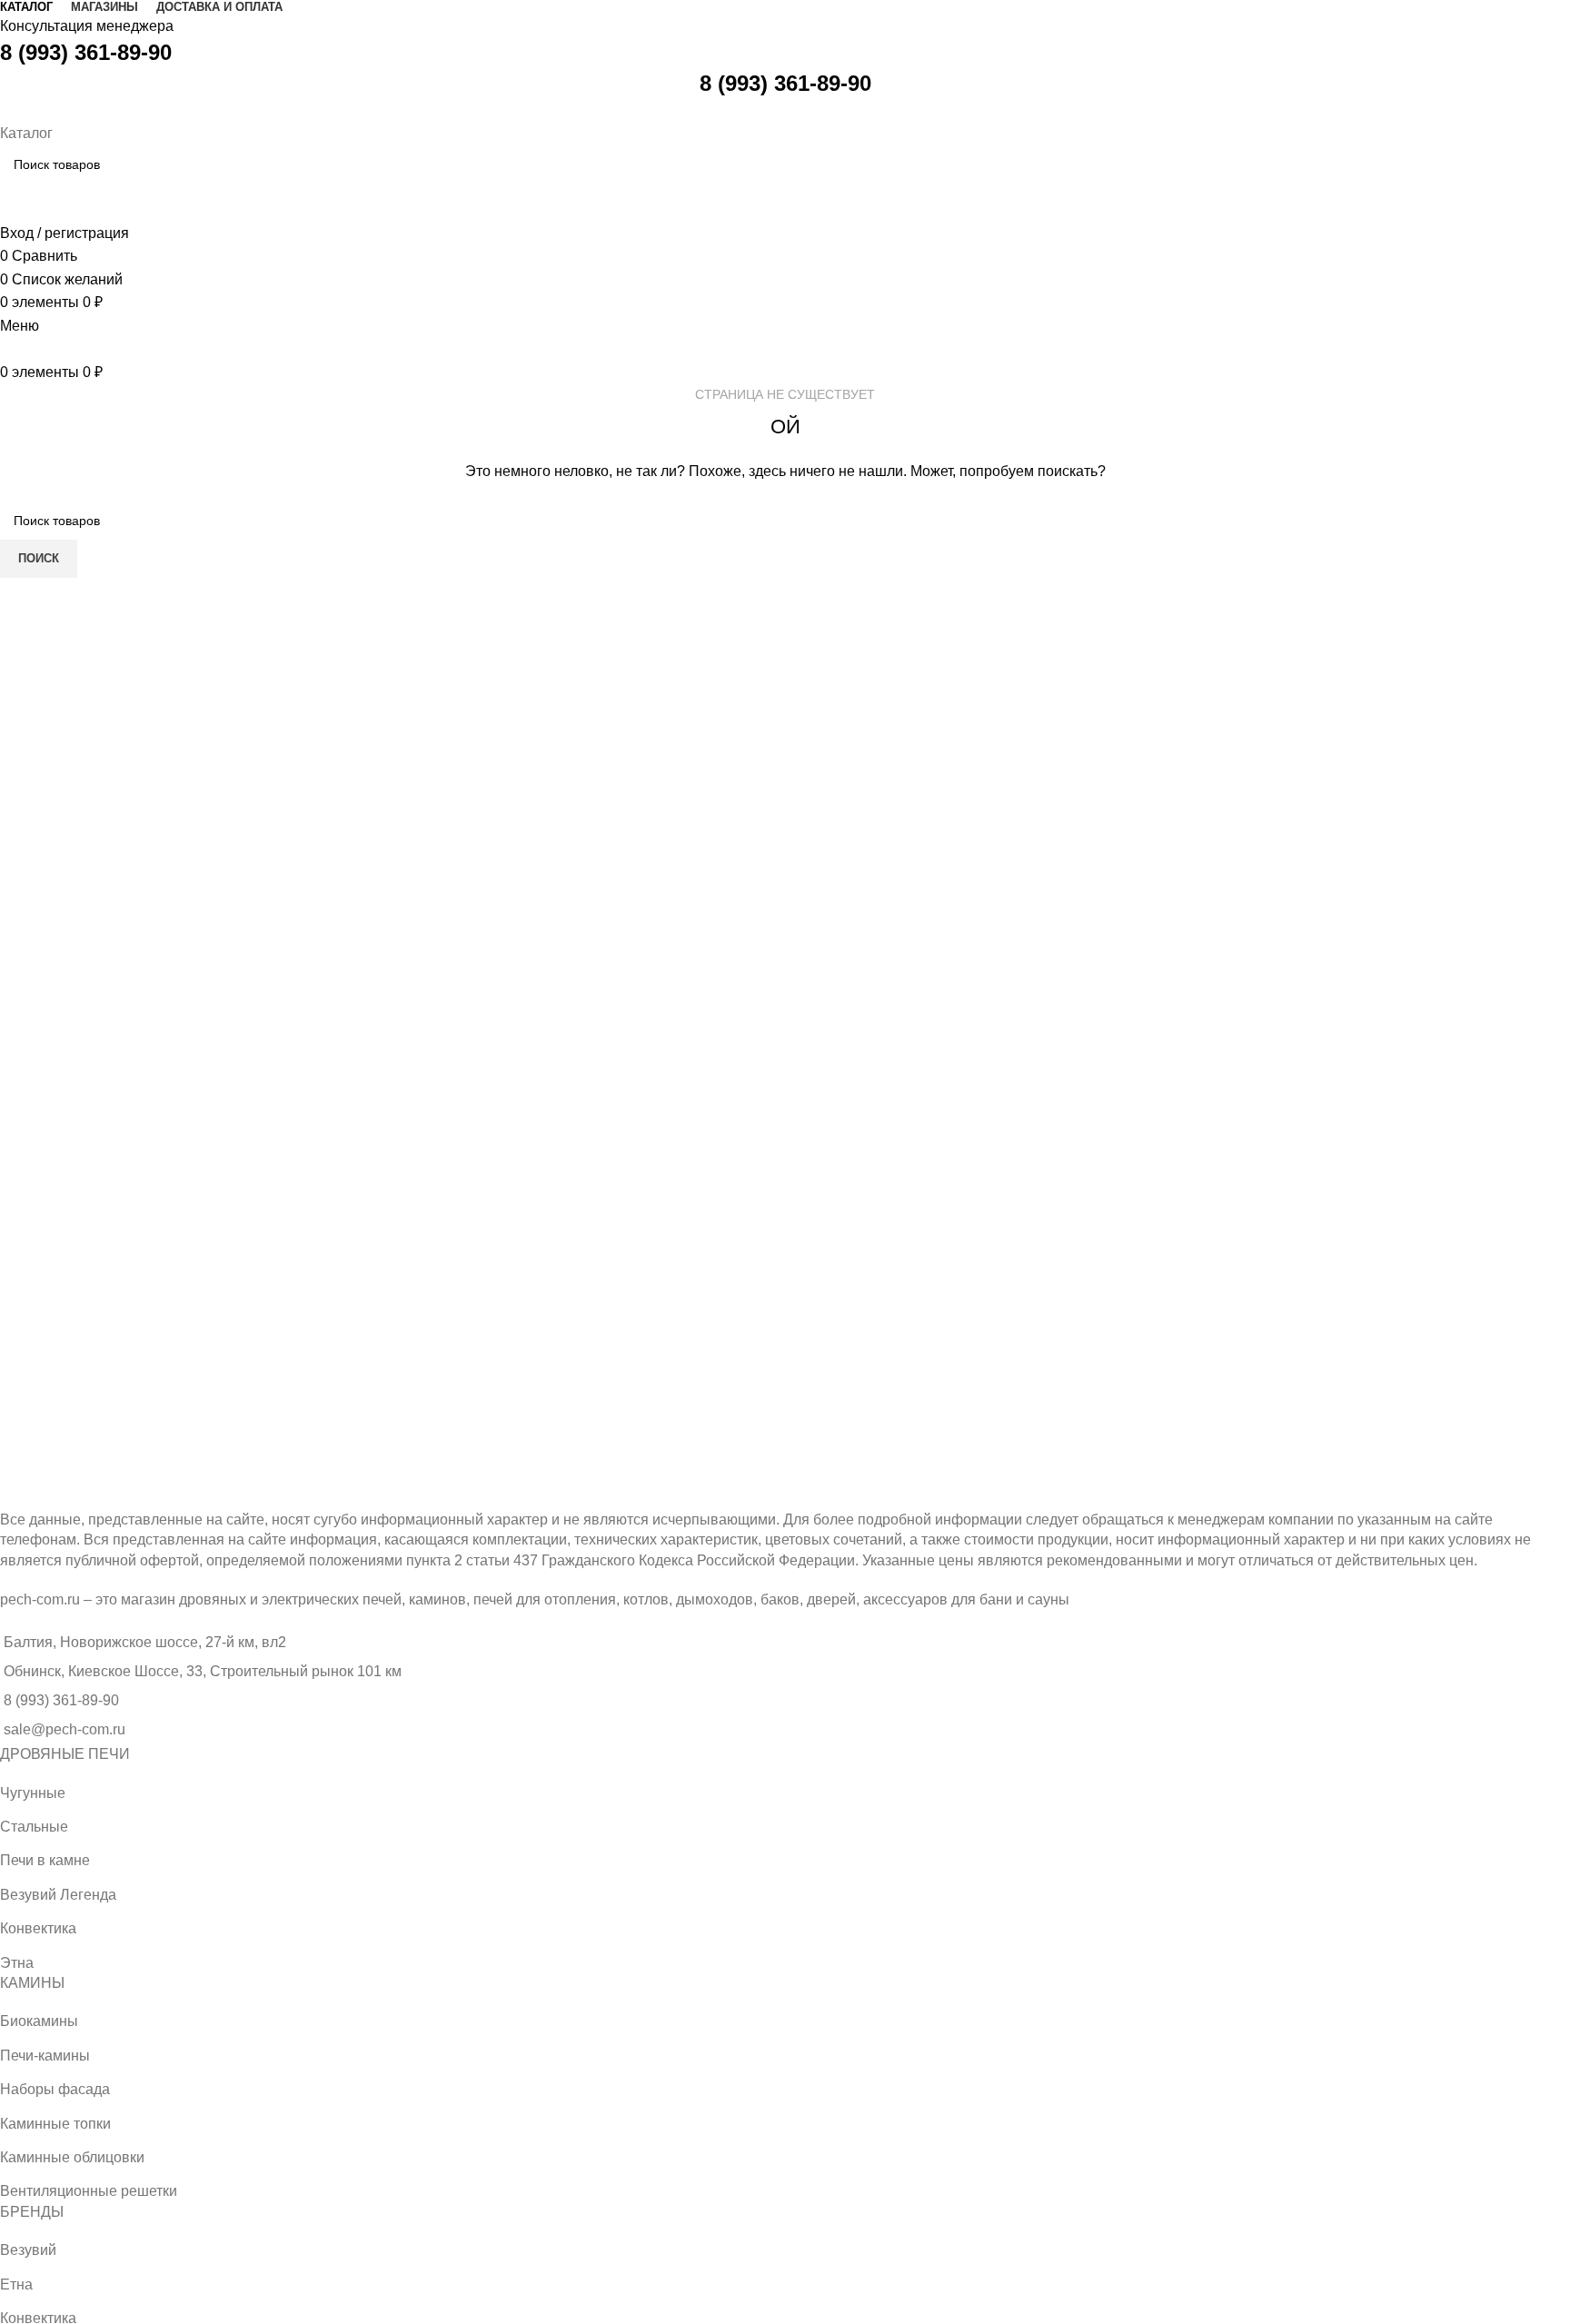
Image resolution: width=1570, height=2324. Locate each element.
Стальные (34, 1827)
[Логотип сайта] (2, 109)
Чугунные (33, 1793)
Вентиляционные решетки (89, 2191)
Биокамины (39, 2021)
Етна (16, 2284)
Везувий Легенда (58, 1895)
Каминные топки (55, 2124)
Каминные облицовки (72, 2157)
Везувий (28, 2250)
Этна (17, 1963)
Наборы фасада (55, 2089)
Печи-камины (45, 2056)
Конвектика (38, 1928)
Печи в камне (45, 1860)
